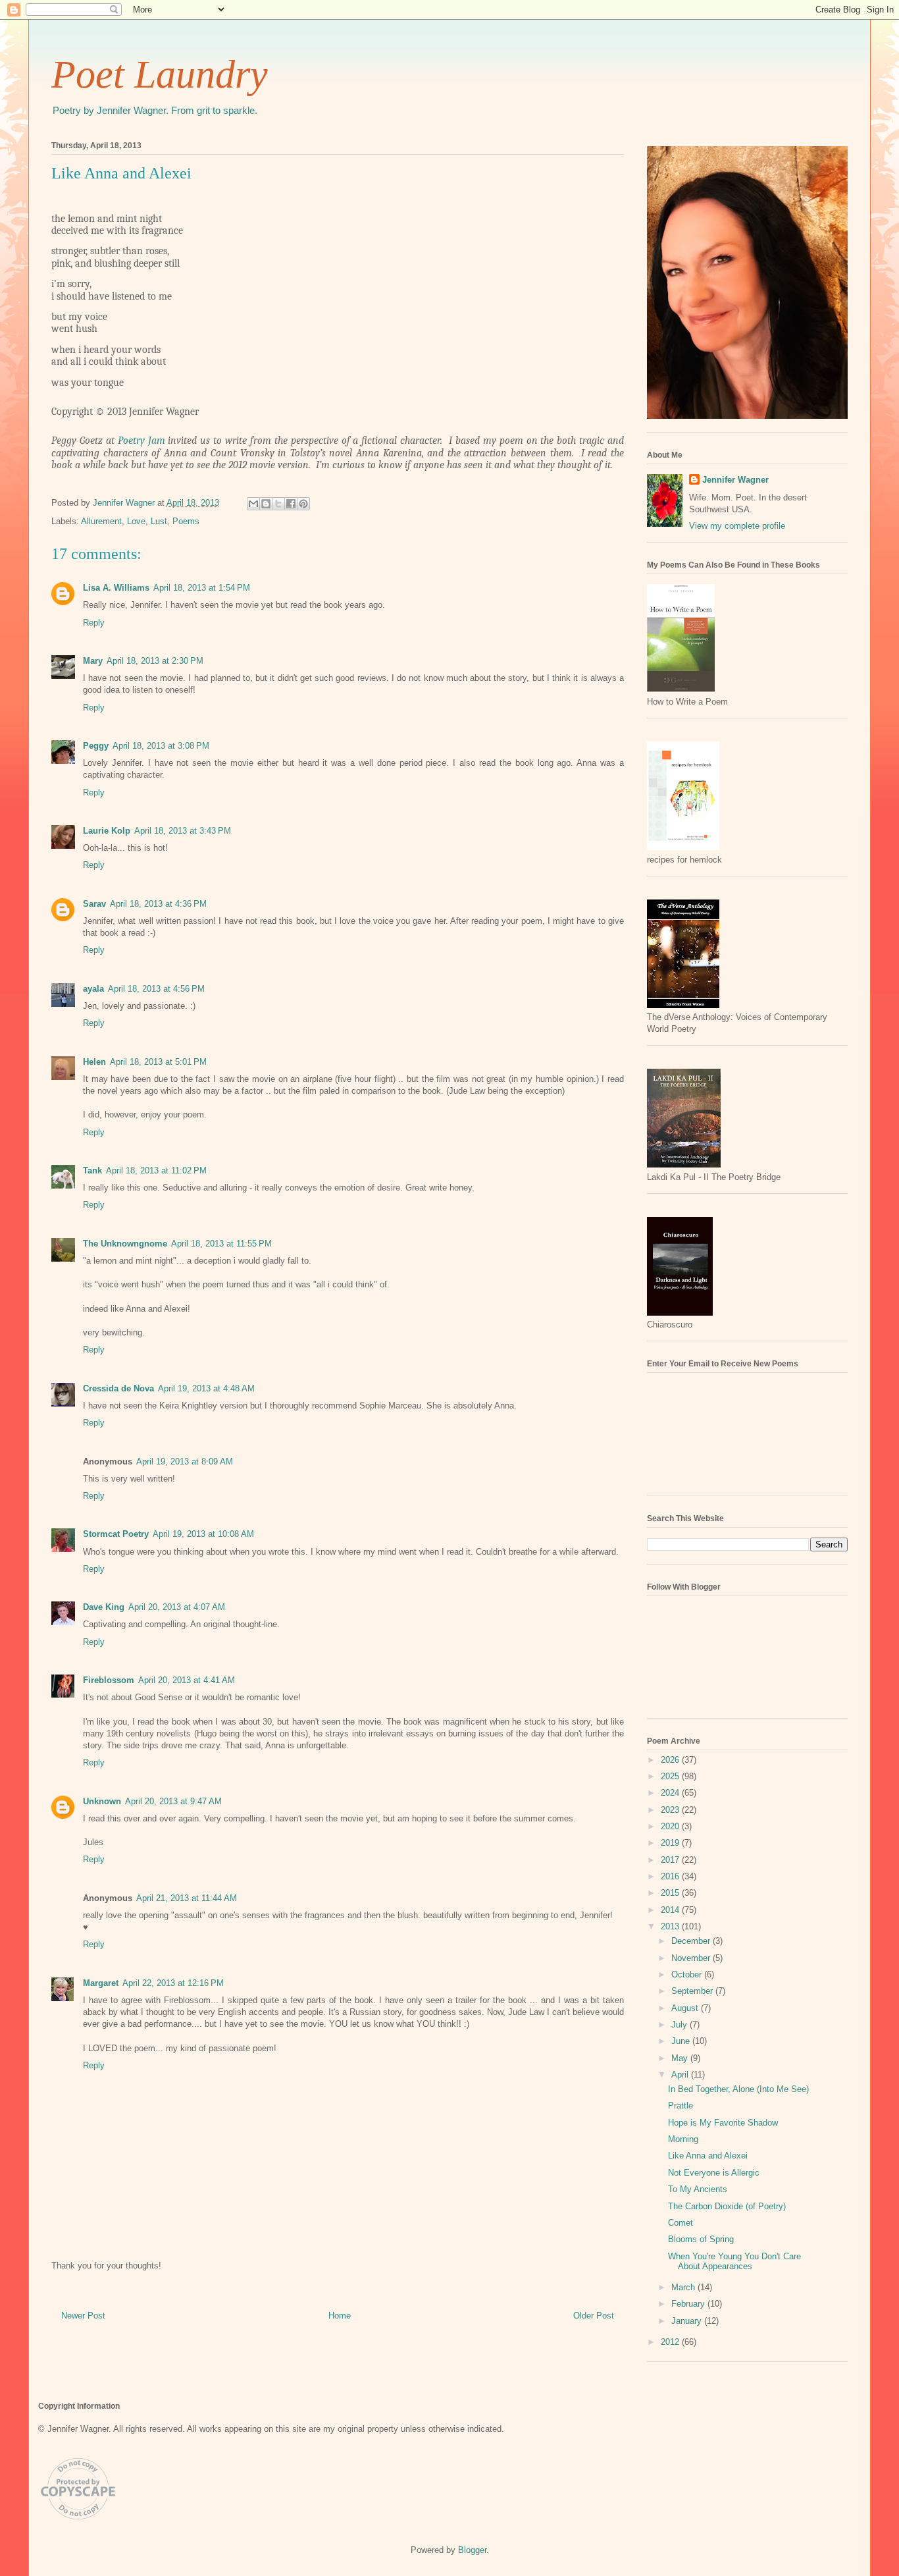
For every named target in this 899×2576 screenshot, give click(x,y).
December (692, 1941)
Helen (94, 1062)
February (689, 2304)
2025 (671, 1776)
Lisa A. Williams (116, 588)
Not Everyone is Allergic (714, 2173)
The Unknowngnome (125, 1244)
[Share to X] (278, 504)
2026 (671, 1760)
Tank (92, 1170)
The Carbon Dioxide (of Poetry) (727, 2206)
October (688, 1974)
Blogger (472, 2550)
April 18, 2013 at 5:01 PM (158, 1062)
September (693, 1991)
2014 (671, 1910)
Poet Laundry (160, 74)
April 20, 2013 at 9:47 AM (173, 1801)
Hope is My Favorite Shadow (723, 2123)
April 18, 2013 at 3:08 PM (161, 746)
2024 (671, 1793)
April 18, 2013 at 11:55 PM (221, 1244)
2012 (671, 2342)
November (692, 1958)
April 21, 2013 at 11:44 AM (187, 1898)
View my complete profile (737, 526)
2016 (671, 1876)
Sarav (94, 904)
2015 (671, 1893)
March (684, 2287)
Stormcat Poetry (116, 1534)
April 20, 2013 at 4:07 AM (177, 1607)
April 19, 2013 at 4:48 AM (206, 1388)
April (681, 2075)
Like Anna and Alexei (708, 2156)
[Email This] (253, 504)
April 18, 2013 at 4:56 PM (156, 989)
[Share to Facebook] (291, 504)
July (681, 2025)
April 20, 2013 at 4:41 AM (187, 1680)
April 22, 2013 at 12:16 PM (173, 1983)
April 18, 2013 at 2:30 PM (155, 661)
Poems (186, 521)
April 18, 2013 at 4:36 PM (158, 904)
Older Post (594, 2316)
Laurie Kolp (107, 831)
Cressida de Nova (118, 1388)
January (688, 2321)
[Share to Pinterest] (303, 504)
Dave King (104, 1607)
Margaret (101, 1983)
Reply (94, 623)
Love (136, 521)
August (686, 2008)
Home (340, 2316)
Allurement (101, 521)
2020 (671, 1826)
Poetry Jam (141, 441)
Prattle (681, 2106)
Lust (159, 521)
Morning (683, 2139)
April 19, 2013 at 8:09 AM (185, 1462)
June (682, 2041)
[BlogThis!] (266, 504)
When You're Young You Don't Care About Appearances (734, 2262)
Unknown (102, 1801)
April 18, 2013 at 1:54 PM (202, 588)
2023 (671, 1810)
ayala (93, 989)
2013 (671, 1926)
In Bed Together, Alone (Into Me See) (738, 2089)
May (681, 2058)
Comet (681, 2223)
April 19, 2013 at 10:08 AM (203, 1534)
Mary (93, 661)
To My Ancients (698, 2189)
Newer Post (83, 2316)
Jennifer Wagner (735, 480)
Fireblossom (109, 1680)
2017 (671, 1860)
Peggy (96, 746)
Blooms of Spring (701, 2239)
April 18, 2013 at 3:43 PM (183, 831)
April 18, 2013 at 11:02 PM (156, 1170)
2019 (671, 1843)
